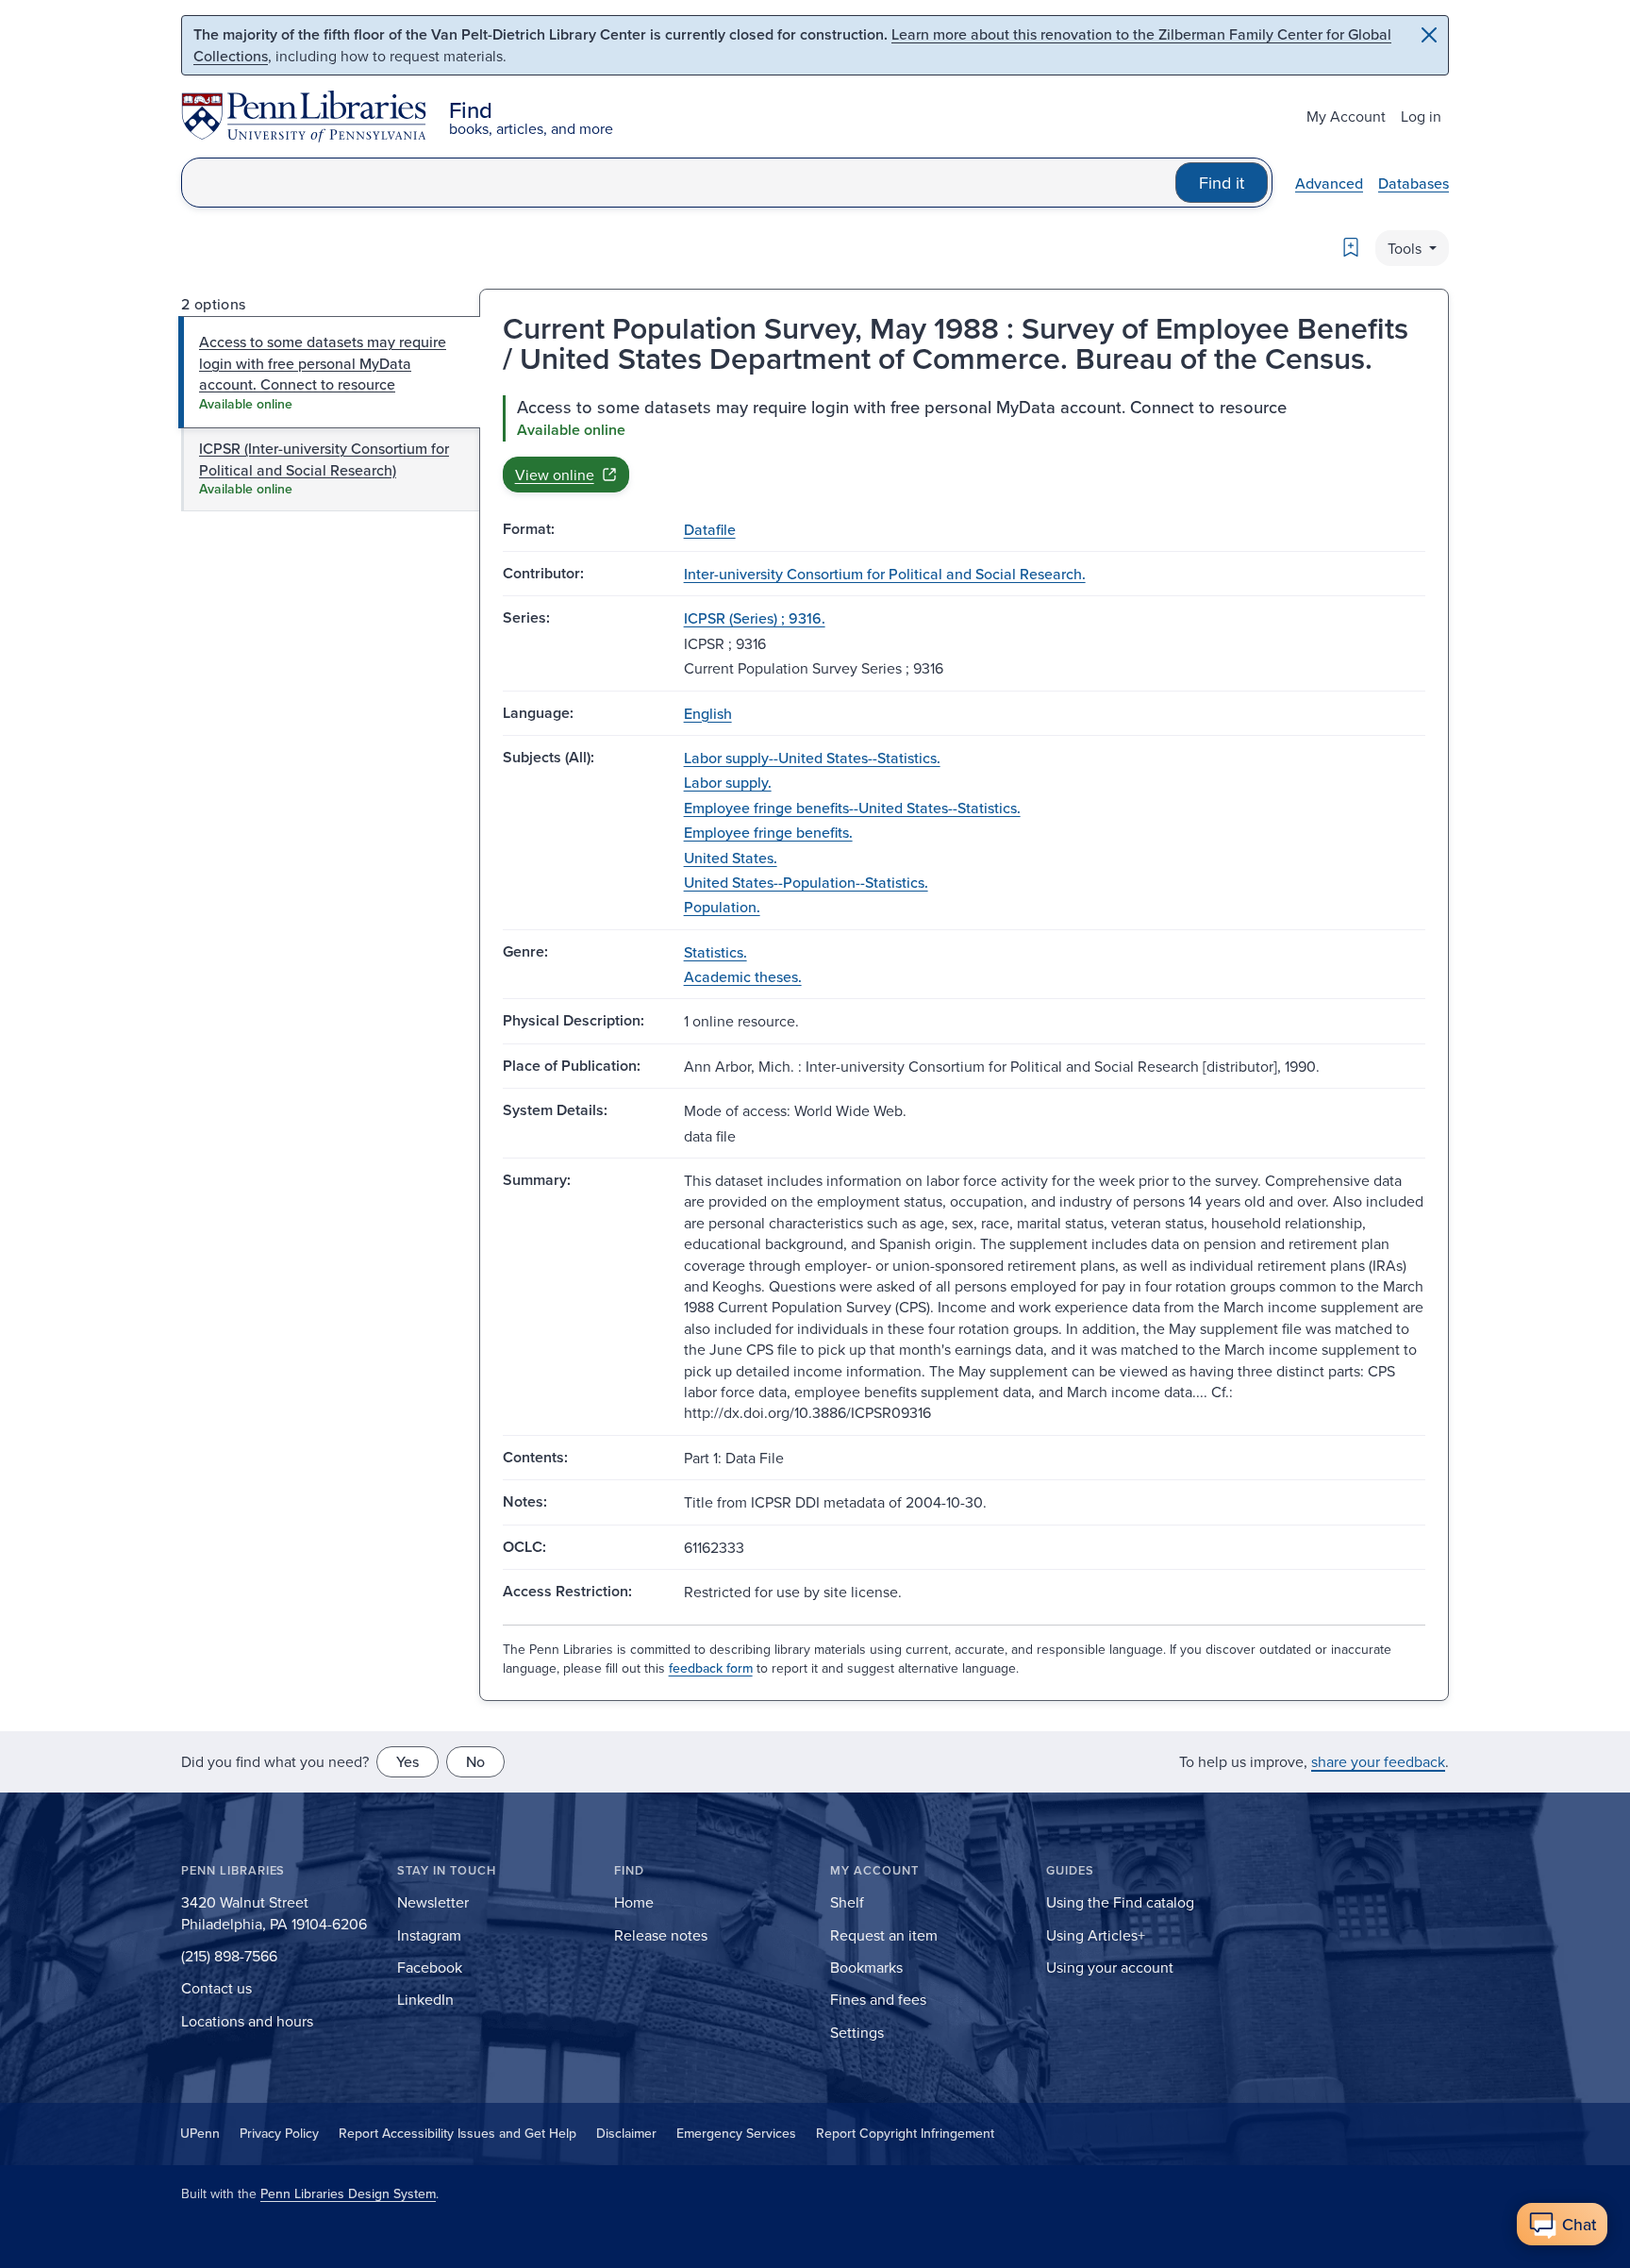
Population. (722, 907)
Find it (1222, 183)
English (708, 713)
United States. (731, 858)
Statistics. (715, 952)
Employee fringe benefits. (768, 832)
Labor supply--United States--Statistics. (812, 758)
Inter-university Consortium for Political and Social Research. (885, 574)
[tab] (330, 372)
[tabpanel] (964, 443)
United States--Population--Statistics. (806, 882)
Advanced (1329, 183)
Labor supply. (728, 782)
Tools (1406, 248)
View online (555, 475)
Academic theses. (743, 976)
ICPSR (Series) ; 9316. (755, 618)
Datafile (710, 529)
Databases (1414, 183)
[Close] (1429, 35)
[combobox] (679, 183)
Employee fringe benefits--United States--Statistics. (852, 808)
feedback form (711, 1668)
